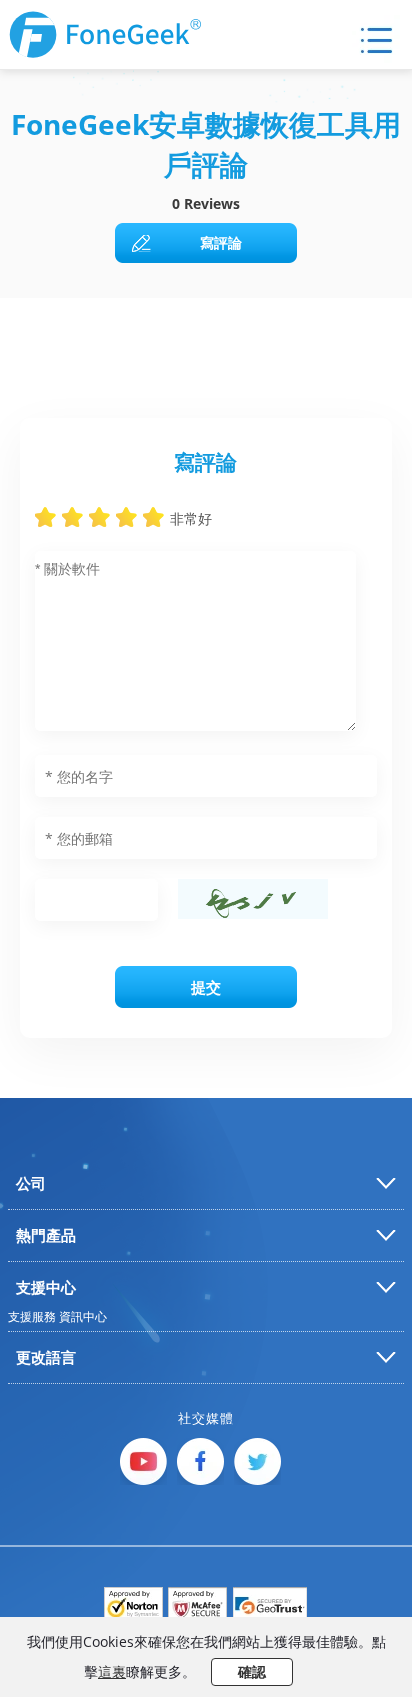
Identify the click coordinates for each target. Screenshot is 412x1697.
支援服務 (32, 1316)
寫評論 (221, 242)
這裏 (112, 1671)
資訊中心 (83, 1316)
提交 (206, 987)
